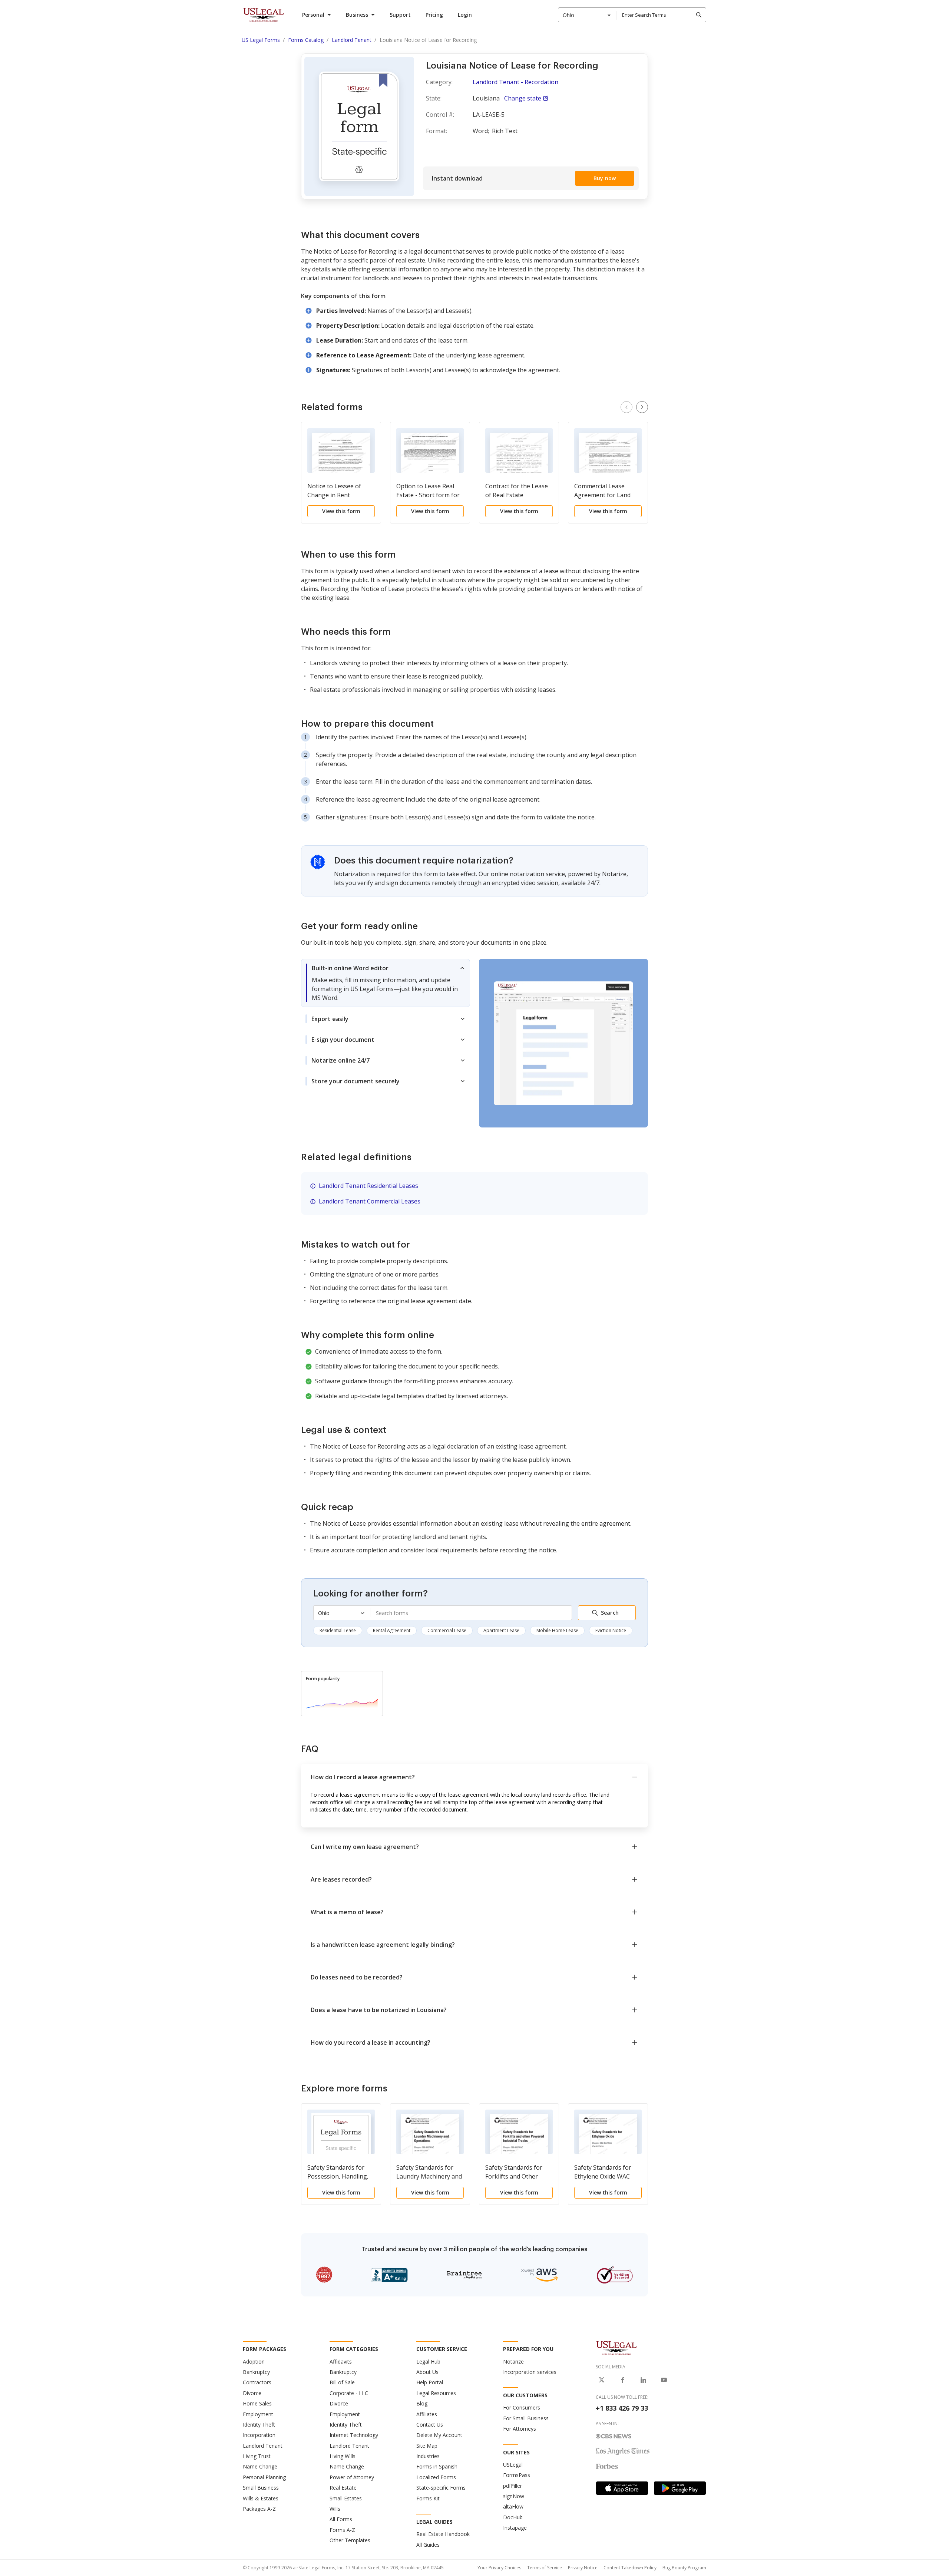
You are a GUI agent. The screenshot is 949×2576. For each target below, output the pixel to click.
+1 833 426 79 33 (622, 2408)
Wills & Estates (261, 2498)
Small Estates (346, 2498)
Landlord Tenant (263, 2446)
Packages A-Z (259, 2509)
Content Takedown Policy (630, 2568)
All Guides (428, 2545)
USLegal (513, 2465)
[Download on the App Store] (622, 2488)
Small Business (261, 2488)
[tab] (386, 983)
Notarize (513, 2362)
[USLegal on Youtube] (664, 2380)
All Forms (341, 2519)
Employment (258, 2414)
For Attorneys (520, 2429)
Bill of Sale (342, 2382)
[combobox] (587, 15)
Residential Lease (338, 1630)
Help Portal (430, 2382)
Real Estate (343, 2488)
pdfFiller (512, 2486)
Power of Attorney (352, 2477)
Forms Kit (428, 2498)
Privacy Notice (583, 2568)
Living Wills (343, 2456)
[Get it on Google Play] (680, 2488)
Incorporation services (530, 2372)
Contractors (257, 2382)
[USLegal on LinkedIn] (643, 2380)
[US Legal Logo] (616, 2348)
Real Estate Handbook (443, 2534)
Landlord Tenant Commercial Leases (370, 1201)
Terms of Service (545, 2568)
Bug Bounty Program (684, 2568)
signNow (514, 2496)
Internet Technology (354, 2435)
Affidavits (341, 2362)
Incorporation (259, 2435)
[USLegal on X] (602, 2380)
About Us (427, 2372)
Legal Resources (436, 2393)
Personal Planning (264, 2477)
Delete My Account (439, 2435)
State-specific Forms (441, 2488)
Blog (422, 2403)
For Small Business (526, 2418)
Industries (428, 2456)
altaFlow (513, 2506)
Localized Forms (436, 2477)
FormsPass (517, 2475)
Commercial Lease (447, 1630)
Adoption (254, 2362)
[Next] (642, 407)
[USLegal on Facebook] (622, 2380)
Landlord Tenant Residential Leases (368, 1186)
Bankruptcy (256, 2372)
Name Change (260, 2466)
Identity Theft (259, 2425)
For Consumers (522, 2407)
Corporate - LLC (349, 2393)
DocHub (513, 2517)
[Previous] (626, 407)
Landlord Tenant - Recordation (515, 82)
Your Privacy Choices (499, 2568)
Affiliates (427, 2414)
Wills (335, 2509)
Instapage (515, 2528)
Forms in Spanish (437, 2466)
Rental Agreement (392, 1630)
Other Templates (350, 2540)
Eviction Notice (611, 1630)
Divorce (252, 2393)
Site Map (427, 2446)
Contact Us (430, 2425)
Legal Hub (428, 2362)
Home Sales (257, 2403)
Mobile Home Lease (557, 1630)
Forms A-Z (342, 2530)
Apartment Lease (501, 1630)
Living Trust (257, 2456)
